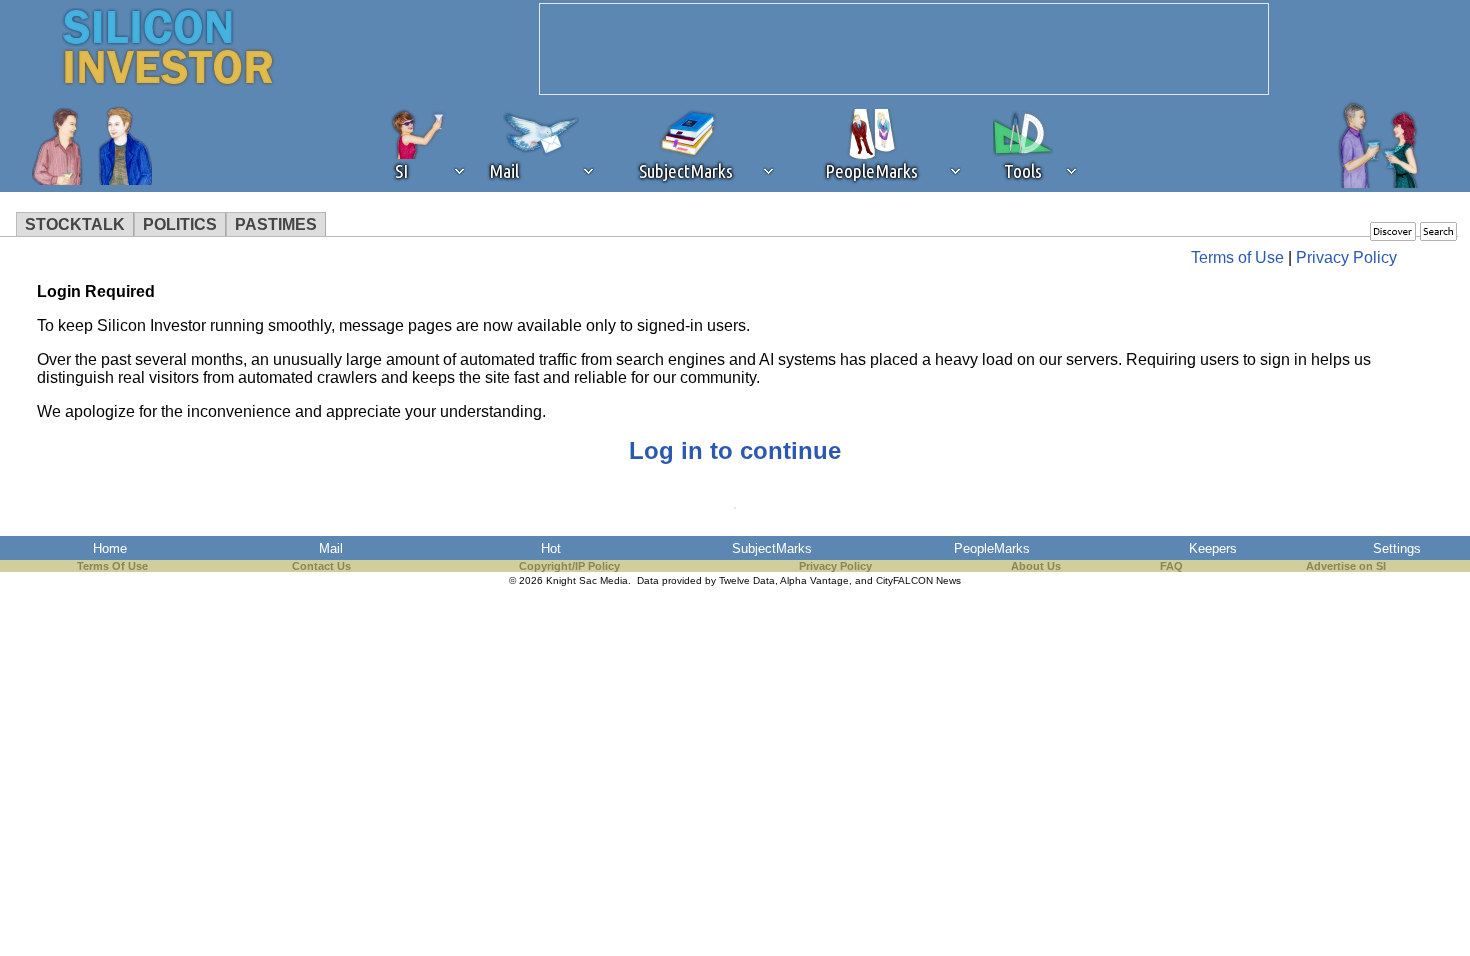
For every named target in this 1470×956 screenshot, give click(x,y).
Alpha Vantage (814, 580)
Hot (551, 548)
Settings (1397, 548)
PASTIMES (276, 224)
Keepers (1213, 548)
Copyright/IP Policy (569, 566)
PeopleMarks (992, 548)
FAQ (1171, 566)
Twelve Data (747, 580)
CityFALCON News (918, 580)
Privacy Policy (1346, 257)
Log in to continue (735, 450)
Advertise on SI (1346, 566)
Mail (331, 548)
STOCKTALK (75, 224)
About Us (1036, 566)
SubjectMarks (772, 548)
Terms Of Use (112, 566)
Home (110, 548)
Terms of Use (1237, 257)
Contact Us (321, 566)
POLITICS (180, 224)
